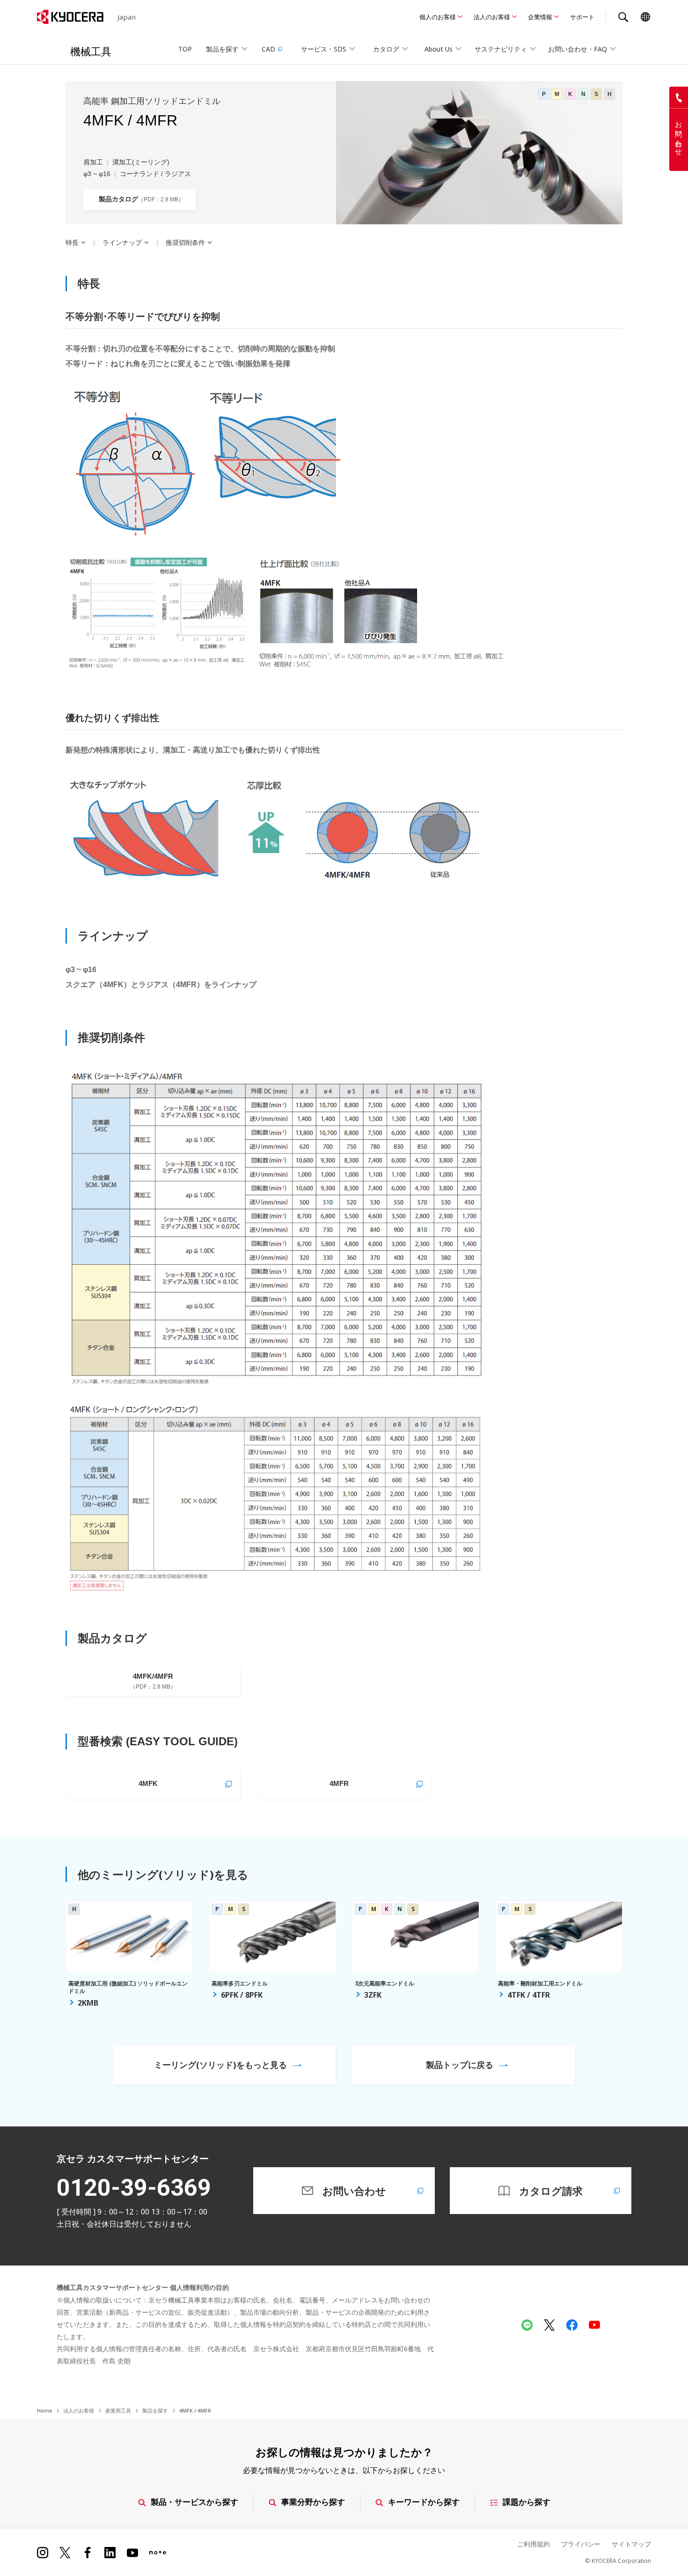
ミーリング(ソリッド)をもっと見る (220, 2065)
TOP (185, 49)
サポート (582, 17)
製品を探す (155, 2410)
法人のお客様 (492, 17)
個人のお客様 (438, 17)
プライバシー (581, 2544)
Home (44, 2410)
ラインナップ (122, 243)
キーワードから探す (424, 2502)
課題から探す (527, 2502)
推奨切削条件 (185, 243)
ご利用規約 (534, 2544)
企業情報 (540, 17)
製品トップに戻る (460, 2065)
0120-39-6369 (134, 2188)
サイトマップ (631, 2544)
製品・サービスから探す (194, 2502)
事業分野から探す (313, 2502)
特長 (72, 243)
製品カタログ (139, 199)
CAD (268, 49)
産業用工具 (118, 2410)
